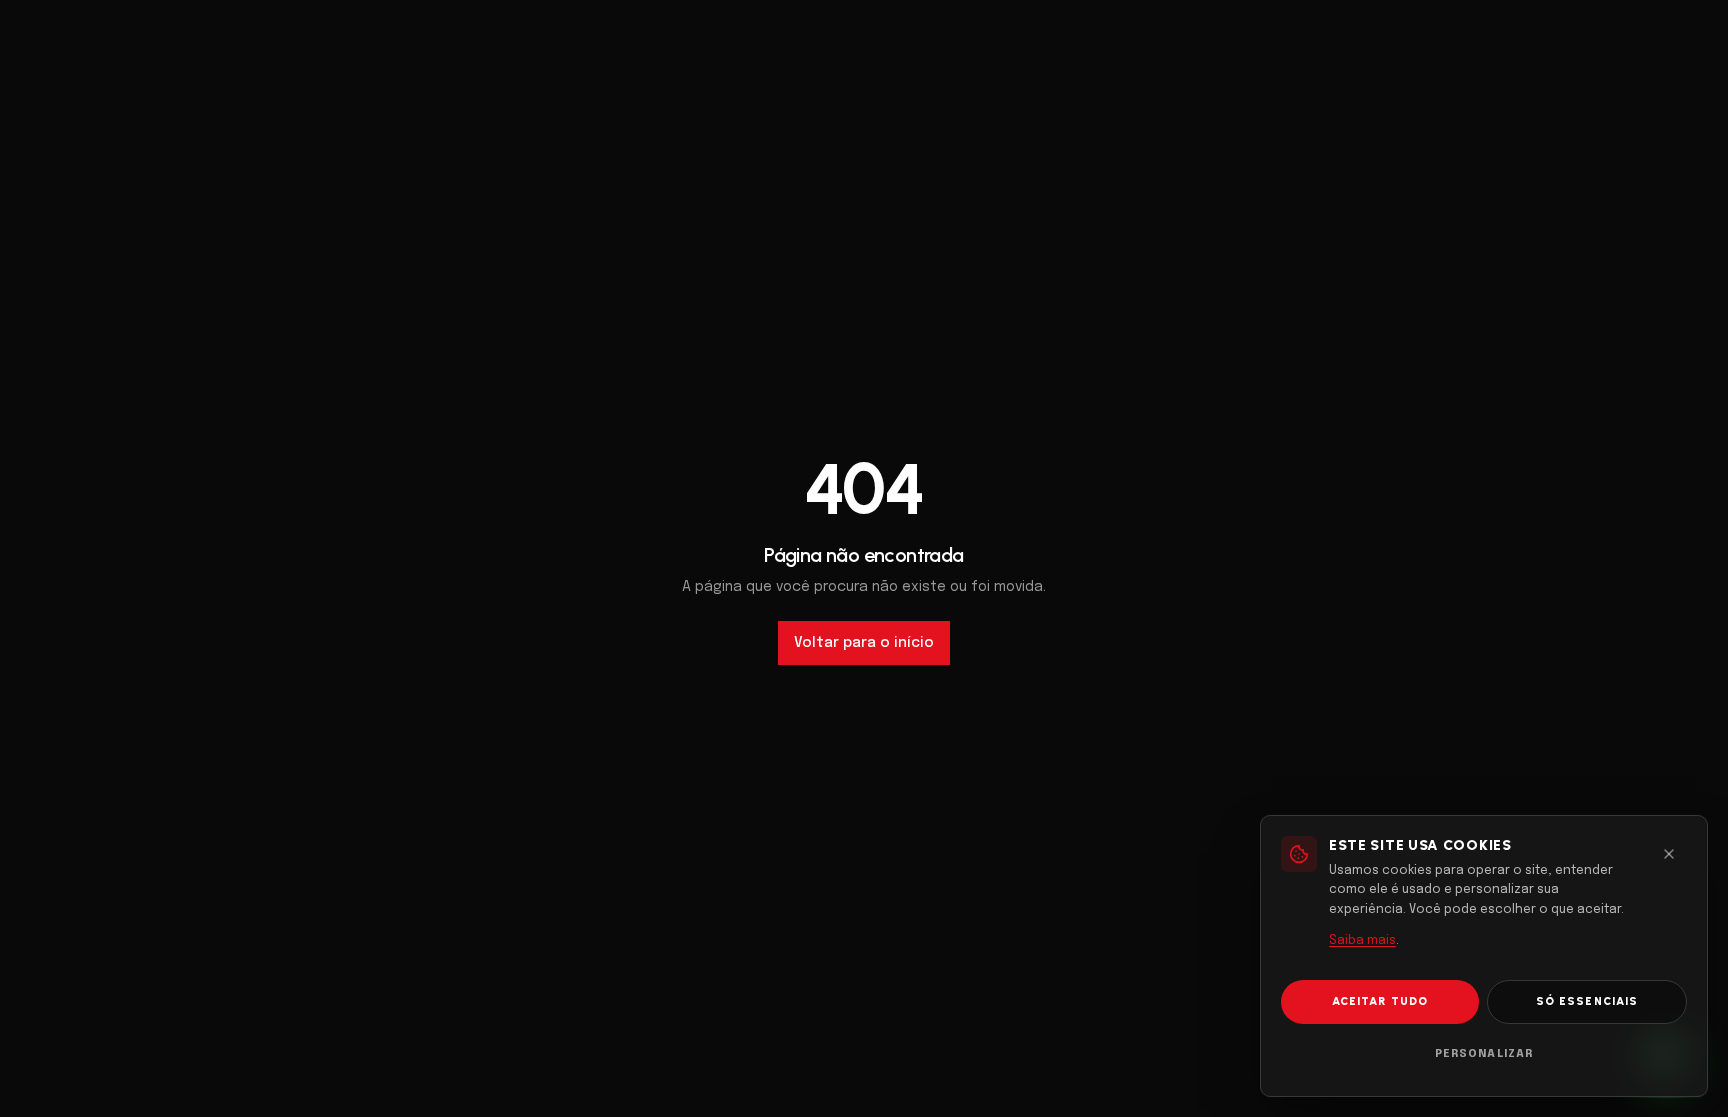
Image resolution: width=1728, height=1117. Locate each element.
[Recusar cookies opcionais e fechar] (1669, 854)
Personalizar (1484, 1054)
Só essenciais (1587, 1001)
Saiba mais (1362, 941)
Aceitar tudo (1380, 1001)
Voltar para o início (864, 643)
